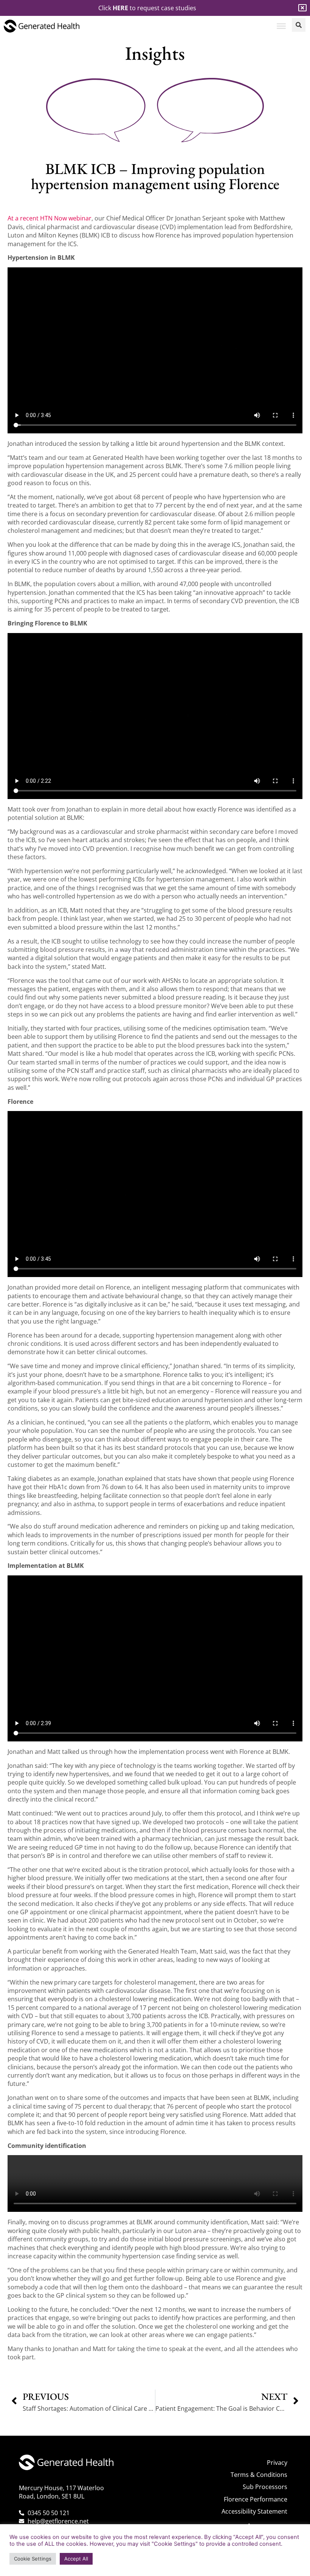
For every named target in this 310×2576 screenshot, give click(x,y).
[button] (299, 25)
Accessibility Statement (254, 2511)
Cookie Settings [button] (33, 2559)
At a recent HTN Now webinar (50, 218)
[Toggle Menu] (281, 26)
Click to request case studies (147, 8)
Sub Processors (265, 2487)
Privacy (277, 2463)
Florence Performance (256, 2499)
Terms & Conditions (259, 2475)
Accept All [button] (76, 2559)
